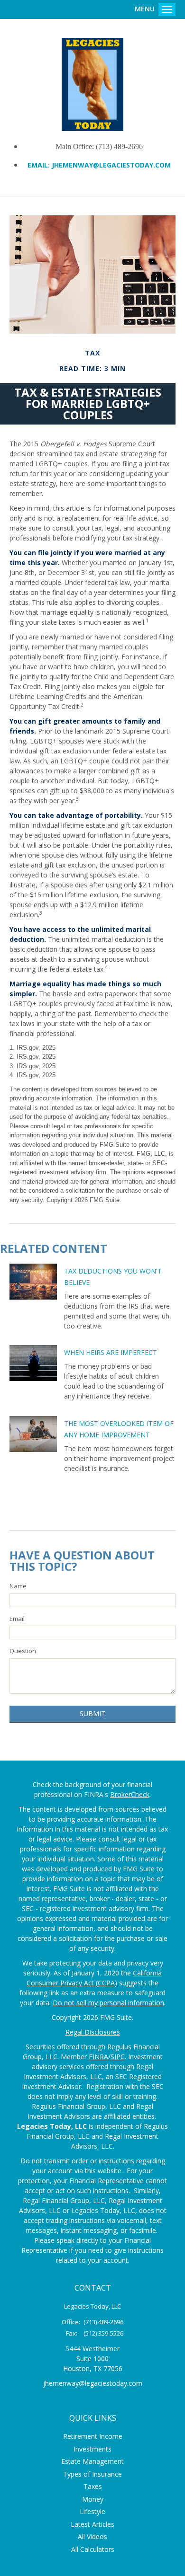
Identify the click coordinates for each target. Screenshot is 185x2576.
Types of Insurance (92, 2474)
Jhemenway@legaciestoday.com (111, 165)
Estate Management (92, 2461)
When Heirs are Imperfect (111, 1352)
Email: (40, 165)
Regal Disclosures (93, 2032)
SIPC (118, 2057)
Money (93, 2499)
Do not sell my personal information (108, 2003)
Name (18, 1586)
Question (23, 1651)
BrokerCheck (130, 1794)
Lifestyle (92, 2511)
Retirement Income (93, 2436)
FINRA (98, 2057)
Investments (92, 2449)
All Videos (92, 2536)
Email (17, 1619)
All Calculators (93, 2549)
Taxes (93, 2486)
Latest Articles (92, 2524)
